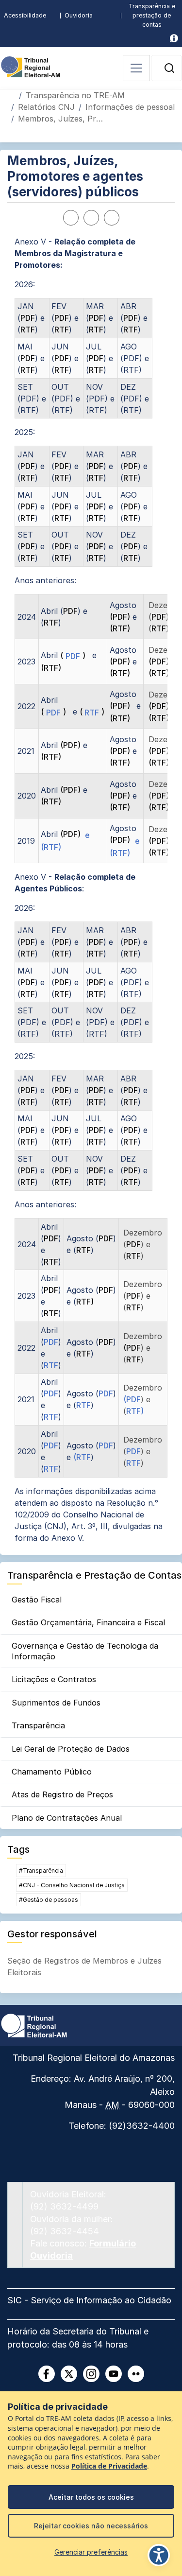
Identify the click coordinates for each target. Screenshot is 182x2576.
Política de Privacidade (109, 2466)
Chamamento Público (52, 1772)
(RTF (82, 1457)
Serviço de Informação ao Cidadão (101, 2300)
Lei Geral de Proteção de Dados (71, 1749)
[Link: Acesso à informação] (174, 38)
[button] (169, 68)
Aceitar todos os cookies (91, 2497)
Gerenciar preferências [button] (91, 2552)
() (73, 655)
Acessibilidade (25, 15)
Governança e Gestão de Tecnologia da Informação (85, 1651)
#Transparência (41, 1871)
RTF (28, 330)
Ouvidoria (79, 15)
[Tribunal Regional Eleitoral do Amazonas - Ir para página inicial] (31, 66)
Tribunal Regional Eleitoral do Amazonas (94, 2058)
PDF (28, 318)
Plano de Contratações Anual (67, 1818)
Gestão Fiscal (37, 1600)
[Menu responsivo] (136, 68)
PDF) (160, 796)
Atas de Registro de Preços (62, 1794)
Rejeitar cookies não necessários (91, 2526)
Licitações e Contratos (54, 1679)
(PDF (132, 1348)
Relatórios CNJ (46, 107)
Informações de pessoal (130, 107)
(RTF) (120, 628)
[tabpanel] (91, 890)
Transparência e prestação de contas (152, 15)
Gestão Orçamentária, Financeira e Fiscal (88, 1622)
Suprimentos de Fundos (56, 1703)
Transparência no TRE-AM (75, 95)
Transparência (38, 1725)
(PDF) (120, 617)
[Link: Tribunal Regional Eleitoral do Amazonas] (34, 2025)
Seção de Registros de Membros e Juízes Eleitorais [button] (84, 1967)
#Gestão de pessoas (49, 1900)
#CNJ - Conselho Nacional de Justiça (72, 1885)
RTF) (85, 1302)
